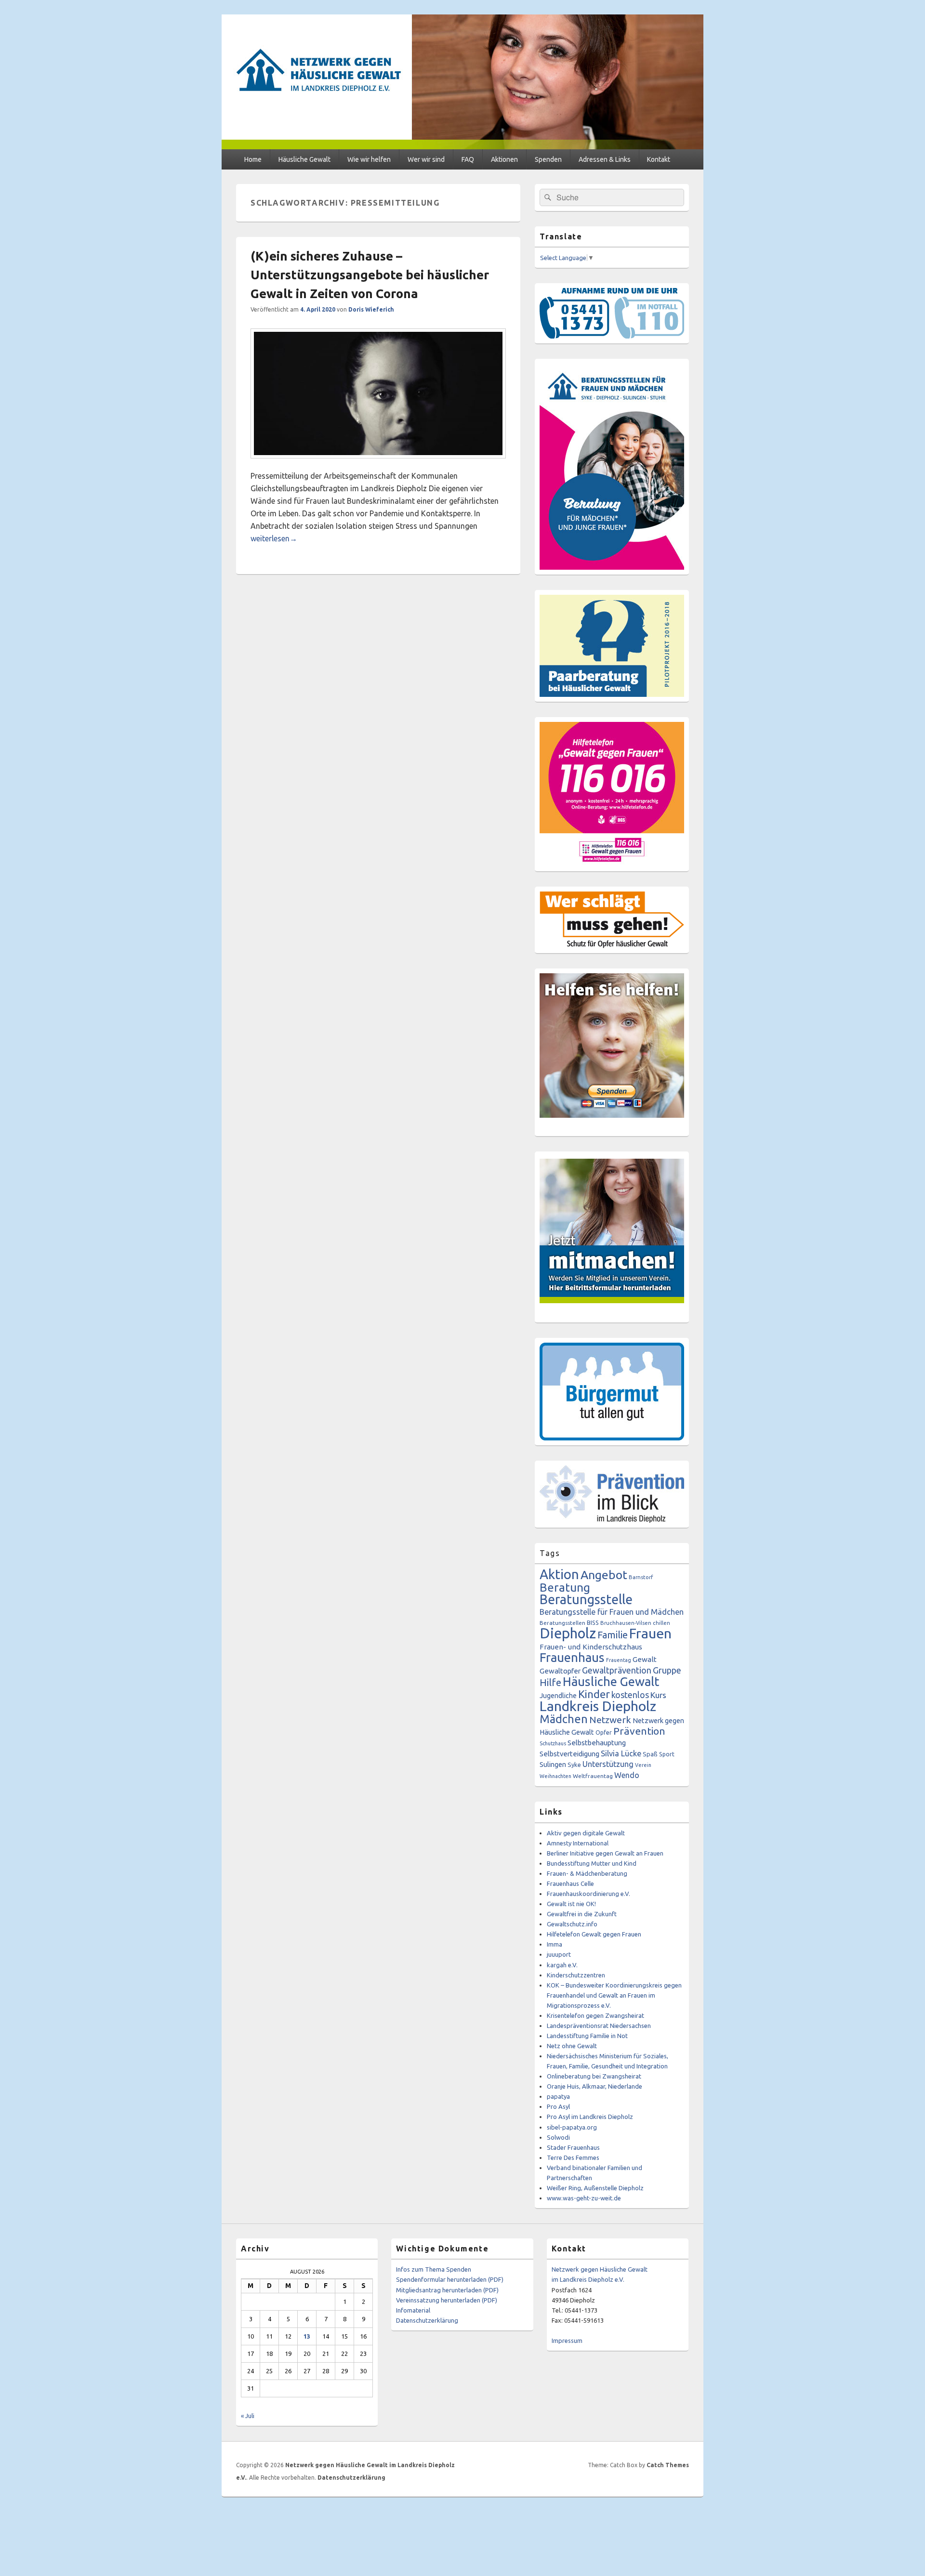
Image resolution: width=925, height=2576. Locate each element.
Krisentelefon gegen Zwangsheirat (595, 2015)
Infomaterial (413, 2310)
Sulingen (553, 1764)
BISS (593, 1622)
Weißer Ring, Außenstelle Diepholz (595, 2188)
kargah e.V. (562, 1965)
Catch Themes (668, 2465)
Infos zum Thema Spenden (434, 2269)
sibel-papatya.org (572, 2127)
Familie (613, 1635)
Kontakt (659, 159)
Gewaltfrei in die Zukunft (582, 1914)
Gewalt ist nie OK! (571, 1904)
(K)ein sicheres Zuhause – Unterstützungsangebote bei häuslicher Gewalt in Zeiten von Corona (370, 275)
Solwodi (558, 2137)
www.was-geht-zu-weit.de (584, 2198)
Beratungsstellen (562, 1623)
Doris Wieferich (371, 309)
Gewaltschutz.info (572, 1924)
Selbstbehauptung (597, 1743)
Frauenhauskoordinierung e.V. (588, 1894)
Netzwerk (610, 1720)
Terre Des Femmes (573, 2158)
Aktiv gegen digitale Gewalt (586, 1833)
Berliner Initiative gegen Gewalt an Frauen (605, 1853)
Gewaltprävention (617, 1670)
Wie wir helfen (369, 159)
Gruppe (667, 1670)
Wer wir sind (426, 159)
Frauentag (619, 1660)
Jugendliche (558, 1696)
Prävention (639, 1731)
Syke (574, 1765)
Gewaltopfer (560, 1671)
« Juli (248, 2416)
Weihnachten (555, 1776)
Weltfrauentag (593, 1776)
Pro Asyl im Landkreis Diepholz (590, 2117)
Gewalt (645, 1659)
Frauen (650, 1633)
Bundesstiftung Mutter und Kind (592, 1863)
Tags (550, 1553)
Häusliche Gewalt (304, 159)
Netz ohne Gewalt (572, 2046)
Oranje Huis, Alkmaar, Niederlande (595, 2086)
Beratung (565, 1587)
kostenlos (630, 1695)
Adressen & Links (605, 159)
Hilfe (550, 1682)
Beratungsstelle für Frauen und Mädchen (612, 1612)
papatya (558, 2096)
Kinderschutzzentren (576, 1975)
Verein (643, 1765)
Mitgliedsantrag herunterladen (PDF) (447, 2290)
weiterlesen (274, 538)
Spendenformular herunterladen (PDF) (450, 2279)
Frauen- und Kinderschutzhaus (591, 1647)
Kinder (594, 1694)
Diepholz (568, 1633)
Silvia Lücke (621, 1753)
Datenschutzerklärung (427, 2320)
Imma (555, 1944)
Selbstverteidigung (569, 1754)
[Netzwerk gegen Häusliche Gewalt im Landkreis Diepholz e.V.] (462, 146)
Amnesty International (578, 1843)
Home (253, 159)
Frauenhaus (572, 1657)
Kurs (658, 1695)
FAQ (468, 159)
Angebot (604, 1575)
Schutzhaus (553, 1743)
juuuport (559, 1954)
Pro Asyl (558, 2106)
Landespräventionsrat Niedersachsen (599, 2026)
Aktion (559, 1574)
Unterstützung (608, 1764)
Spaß (650, 1754)
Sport (667, 1754)
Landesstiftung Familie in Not (587, 2036)
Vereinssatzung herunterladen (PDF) (447, 2300)
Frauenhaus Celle (570, 1883)
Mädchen (564, 1719)
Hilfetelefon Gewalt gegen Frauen (594, 1934)
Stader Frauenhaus (573, 2147)
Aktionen (504, 159)
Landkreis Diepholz (598, 1706)
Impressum (567, 2341)
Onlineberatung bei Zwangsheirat (594, 2076)
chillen (661, 1623)
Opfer (604, 1732)
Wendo (627, 1775)
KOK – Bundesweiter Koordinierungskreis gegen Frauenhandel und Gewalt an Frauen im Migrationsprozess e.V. (614, 1995)
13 (307, 2336)
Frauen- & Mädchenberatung (587, 1873)
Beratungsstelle (586, 1599)
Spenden (548, 159)
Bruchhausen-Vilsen (626, 1623)
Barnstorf (641, 1577)
